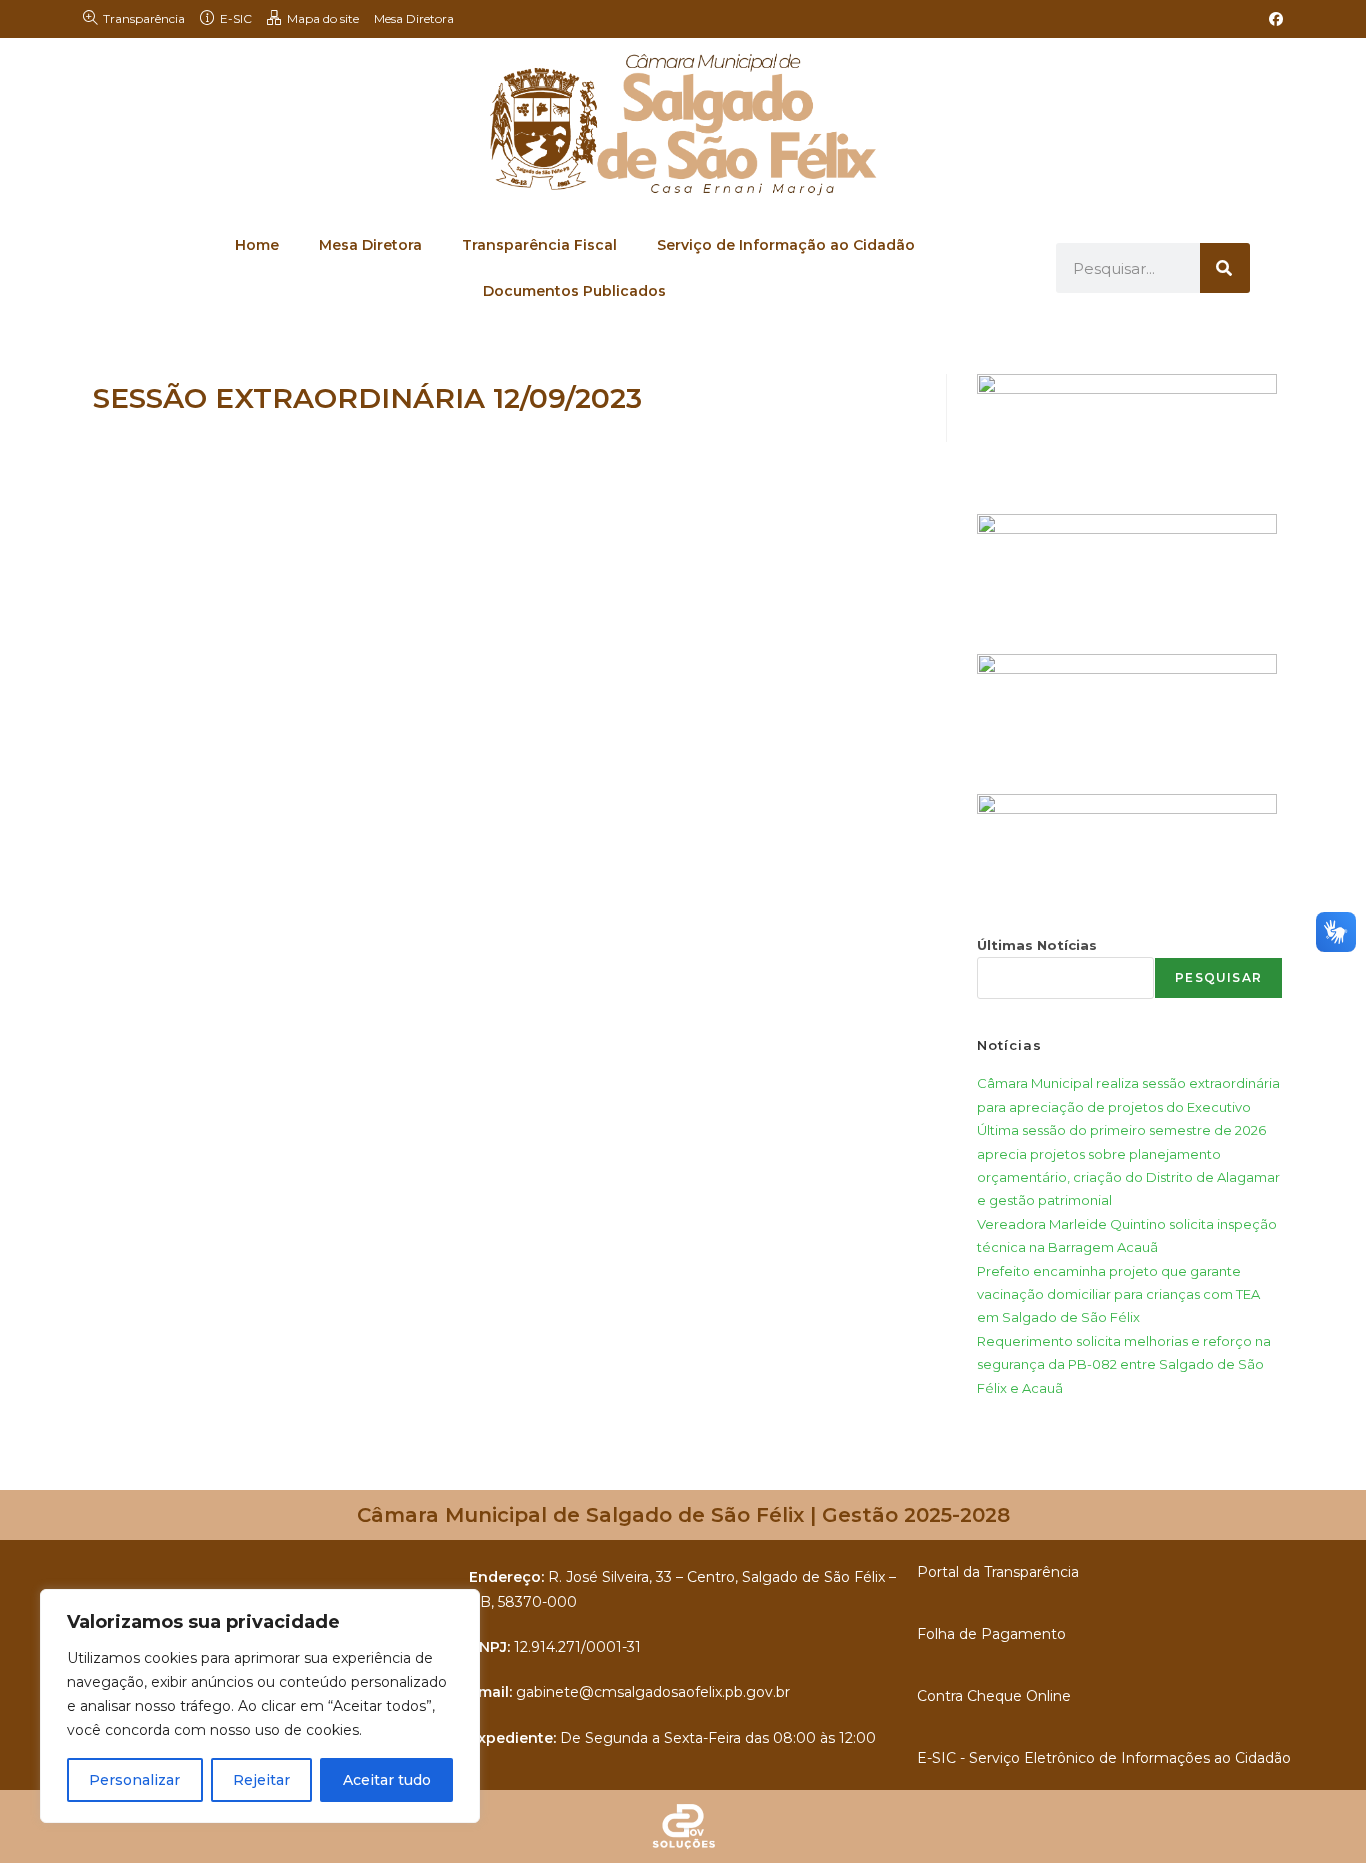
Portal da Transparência (998, 1572)
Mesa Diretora (414, 18)
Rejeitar (261, 1780)
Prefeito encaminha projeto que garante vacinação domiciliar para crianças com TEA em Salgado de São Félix (1118, 1294)
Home (257, 245)
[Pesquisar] (1225, 268)
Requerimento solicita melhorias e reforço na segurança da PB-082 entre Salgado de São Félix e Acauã (1124, 1364)
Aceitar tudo (387, 1780)
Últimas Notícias (1037, 945)
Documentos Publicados (574, 291)
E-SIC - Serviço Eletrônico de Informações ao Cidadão (1104, 1758)
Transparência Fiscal (539, 245)
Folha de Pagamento (991, 1634)
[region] (260, 1706)
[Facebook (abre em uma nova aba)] (1273, 19)
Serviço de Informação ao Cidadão (786, 245)
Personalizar (134, 1780)
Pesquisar (1218, 977)
